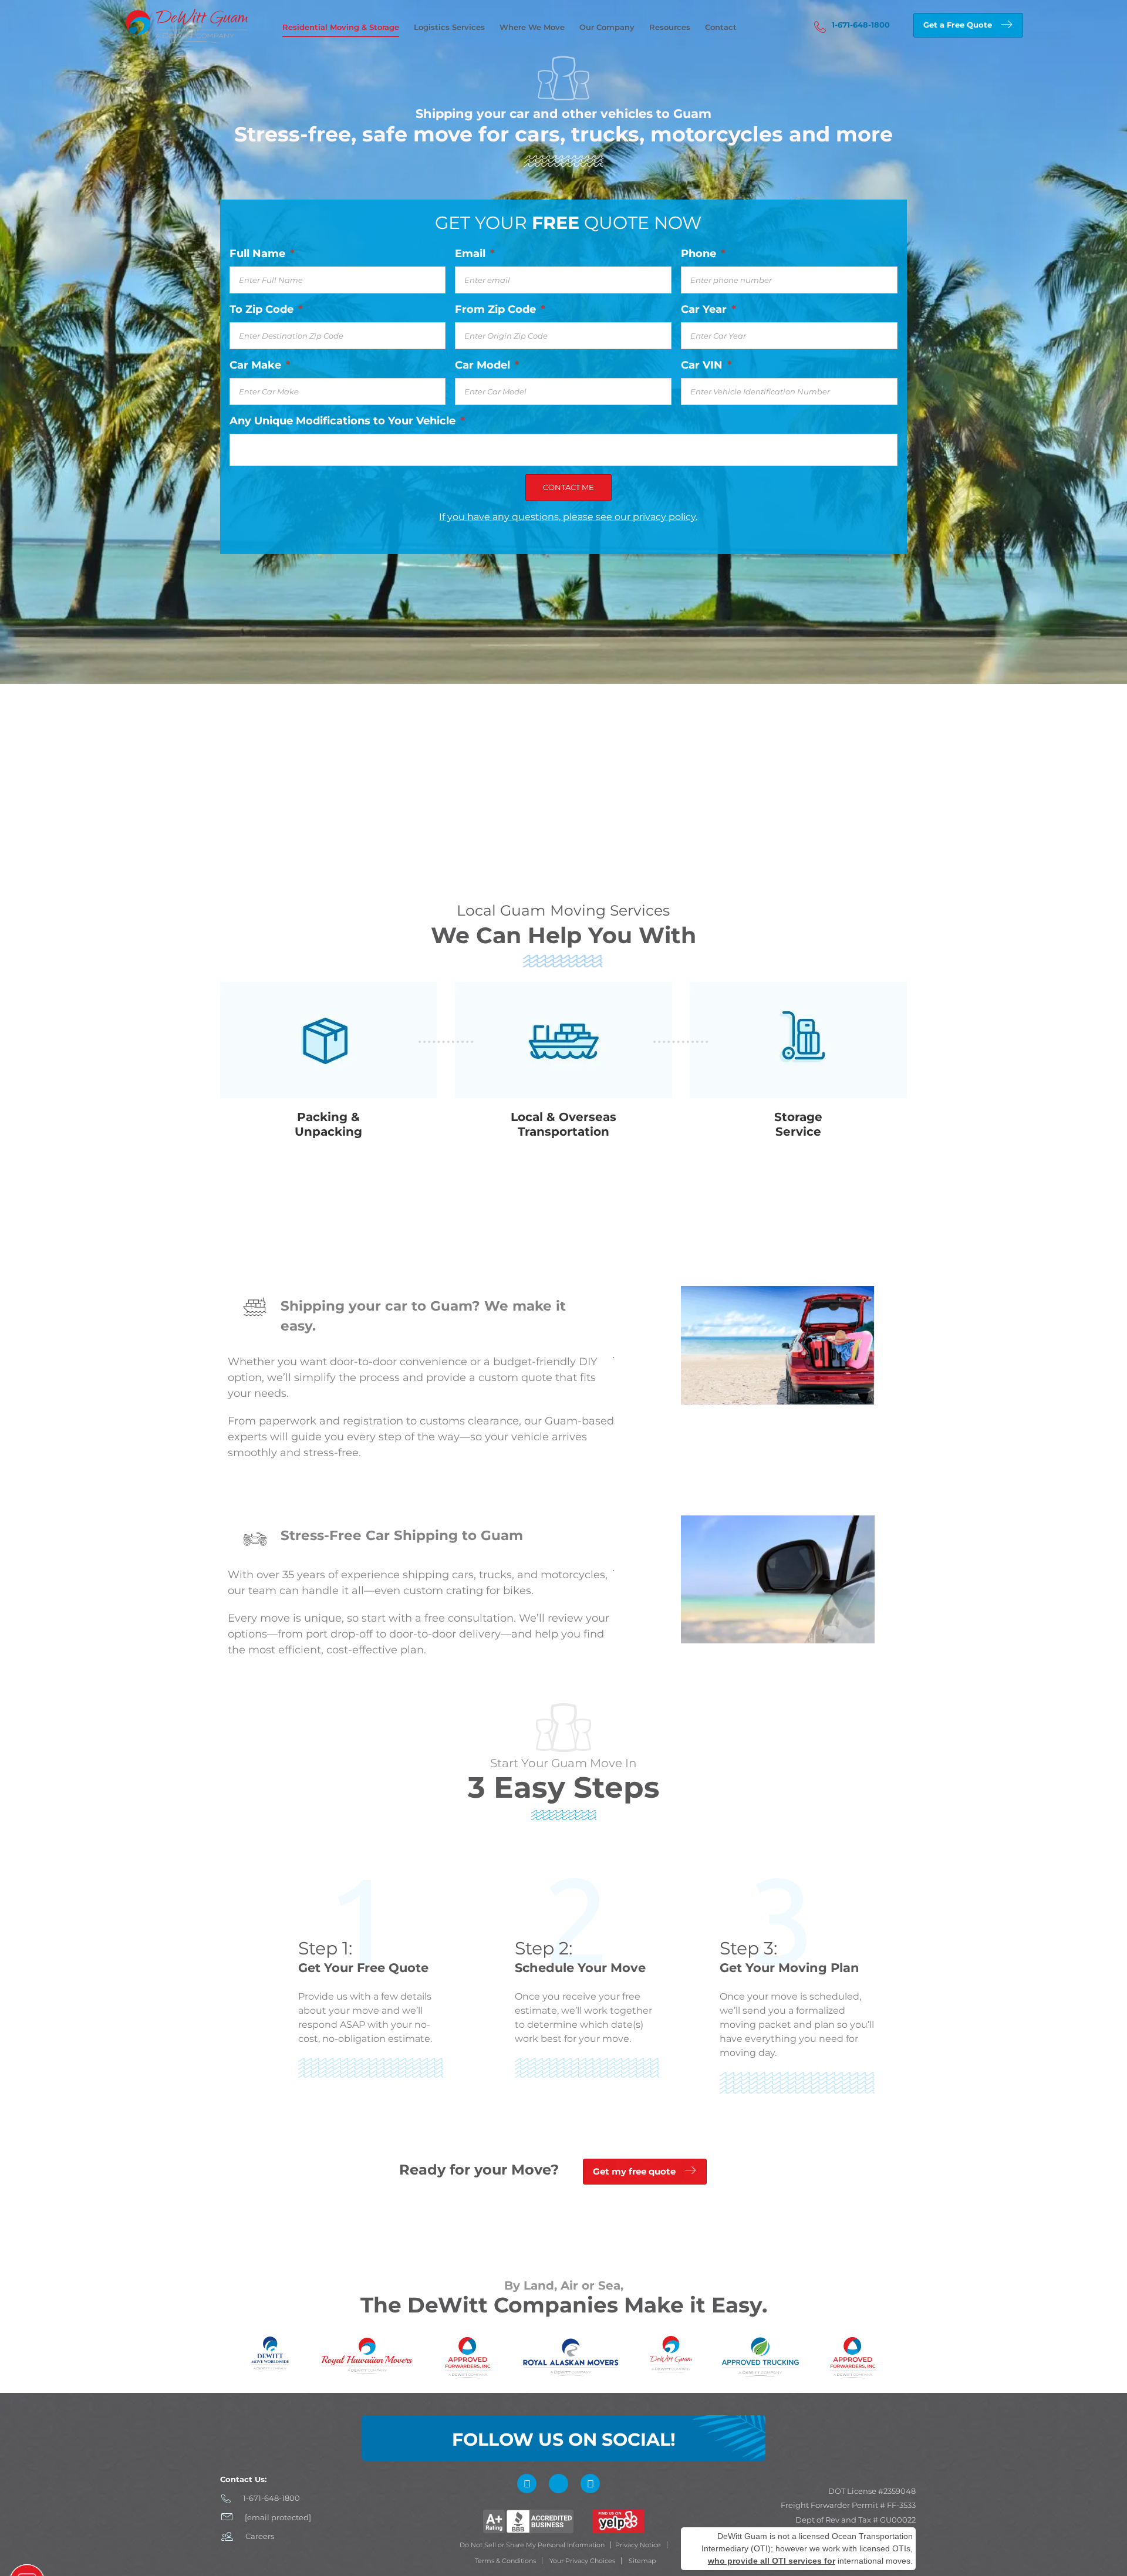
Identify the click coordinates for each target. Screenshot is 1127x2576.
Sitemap (642, 2561)
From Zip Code (500, 309)
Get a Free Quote (958, 25)
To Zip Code (266, 309)
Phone (703, 254)
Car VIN (706, 365)
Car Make (260, 365)
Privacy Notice (638, 2545)
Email (475, 254)
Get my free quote (634, 2171)
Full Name (262, 254)
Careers (260, 2536)
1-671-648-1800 (861, 25)
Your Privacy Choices (582, 2561)
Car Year (708, 309)
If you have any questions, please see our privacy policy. (568, 517)
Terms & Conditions (505, 2561)
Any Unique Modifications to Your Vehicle (347, 421)
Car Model (487, 365)
